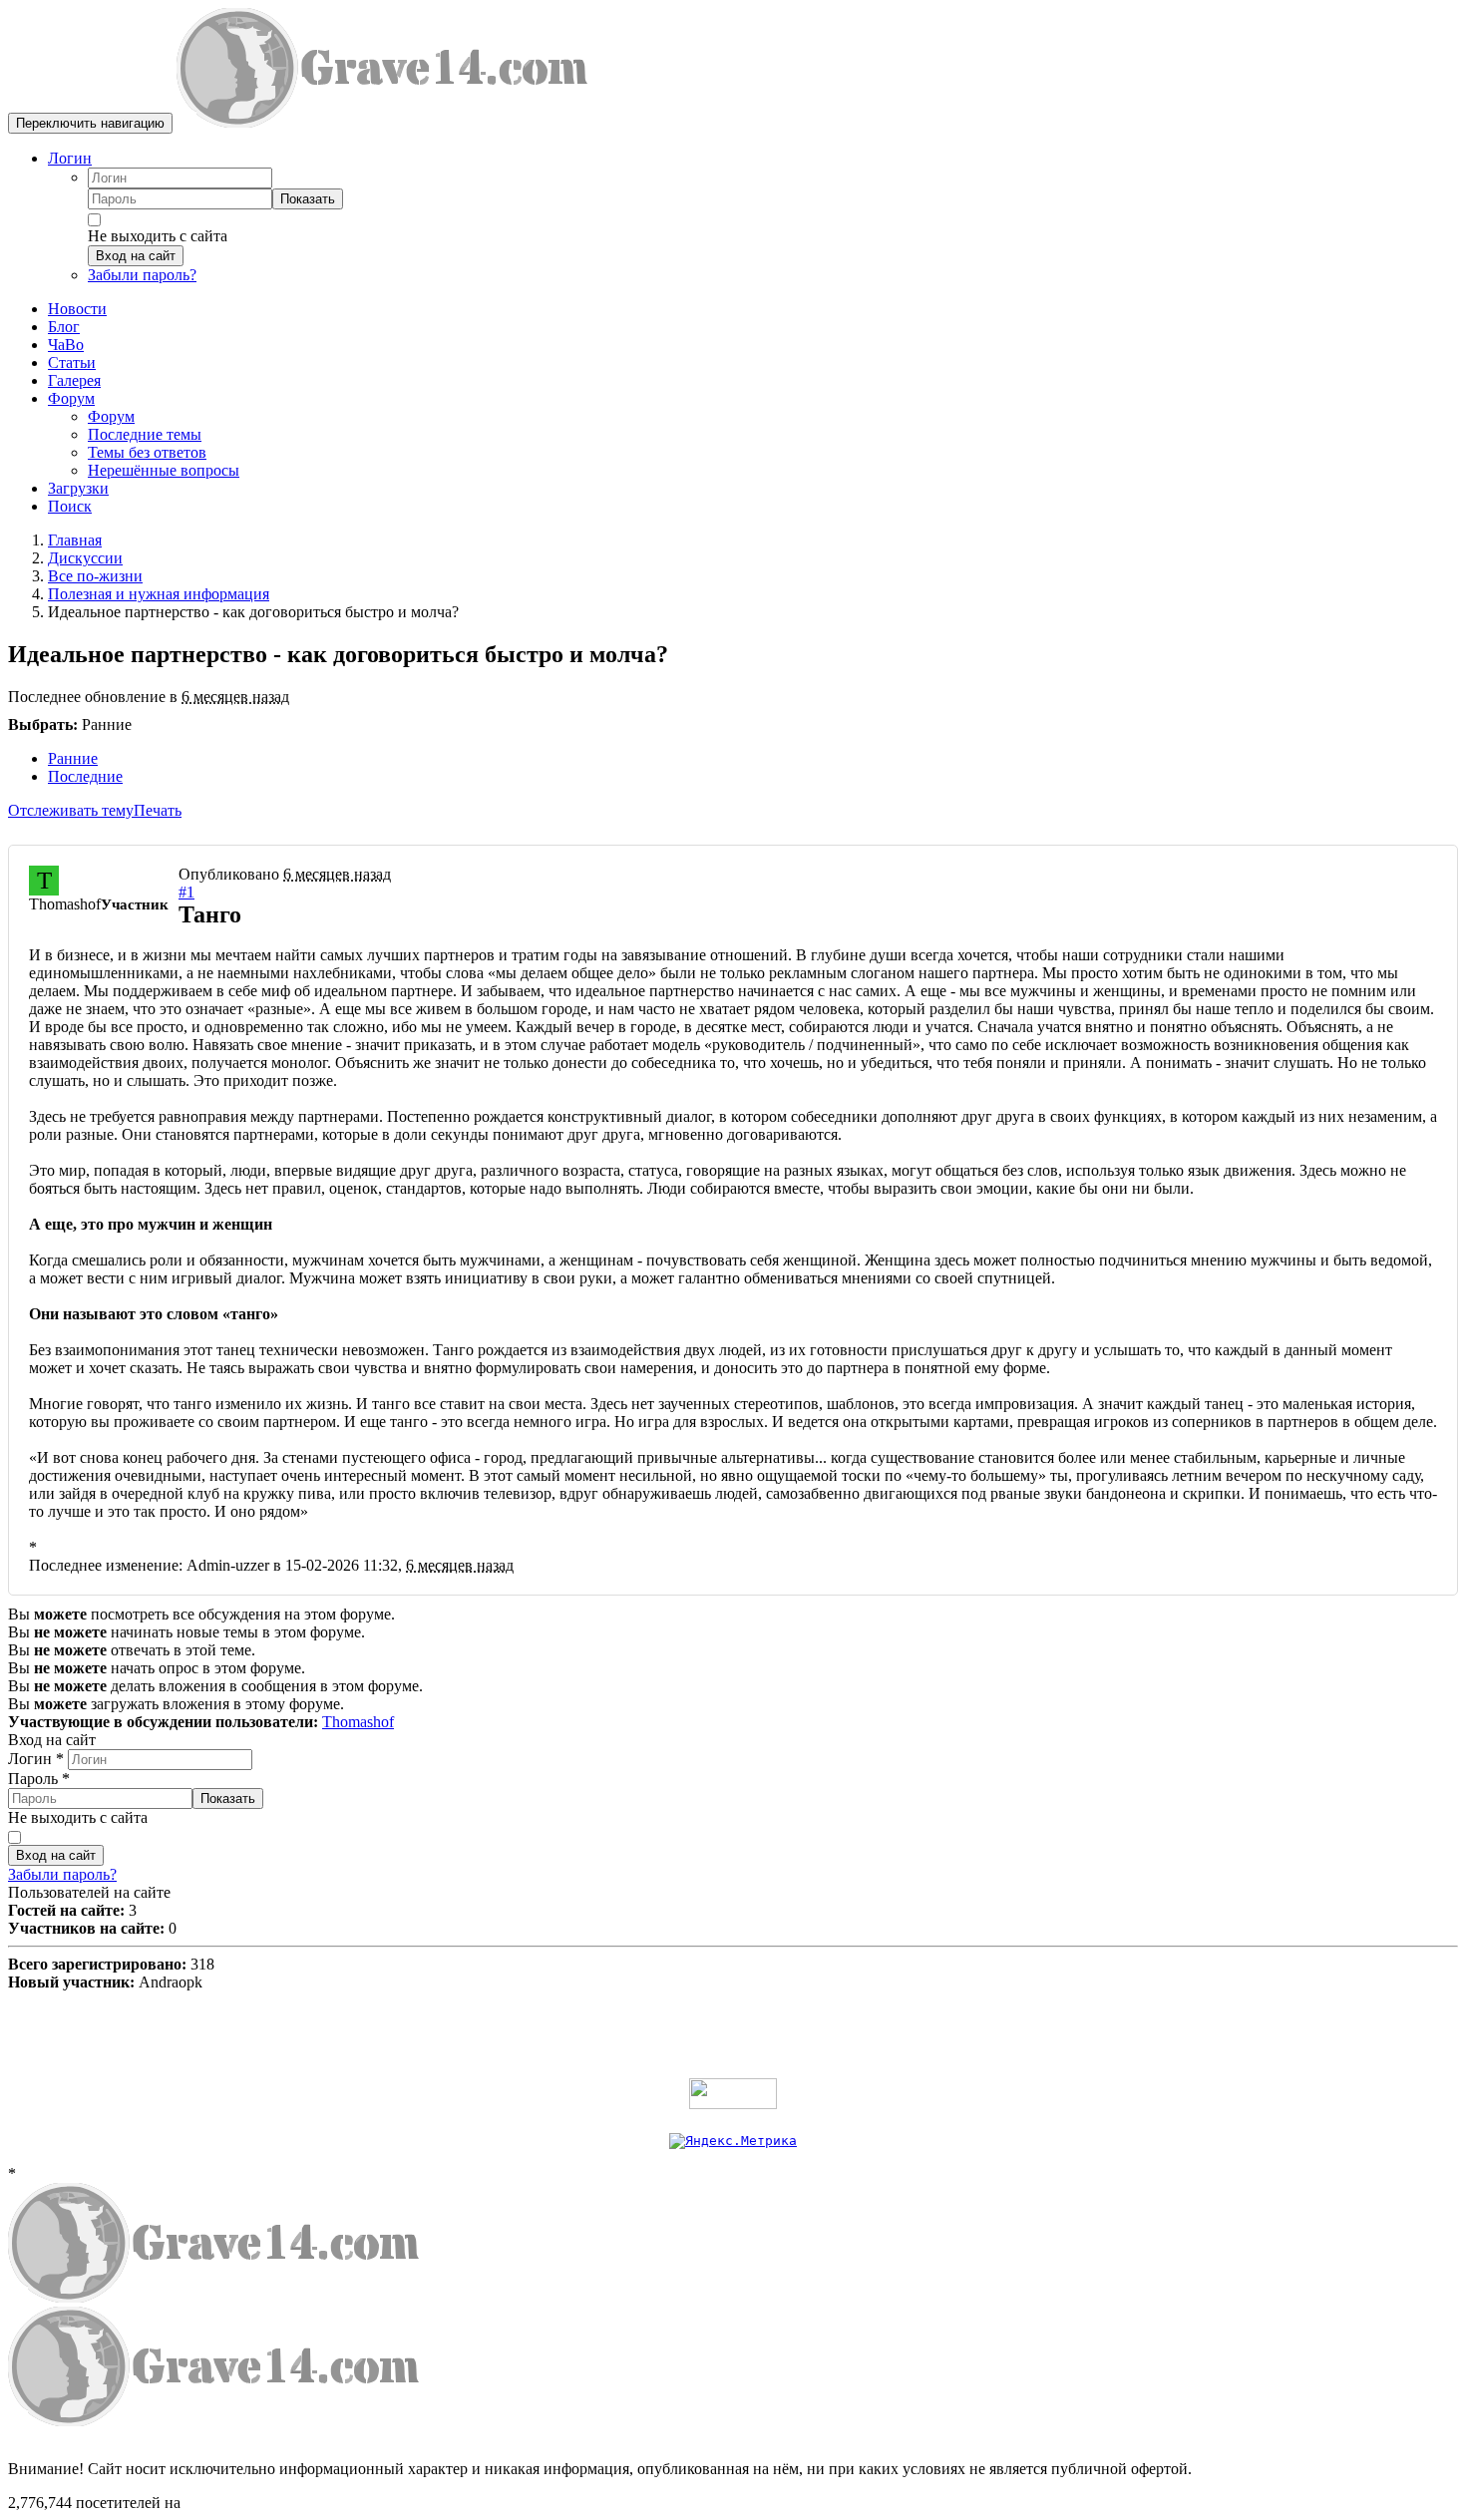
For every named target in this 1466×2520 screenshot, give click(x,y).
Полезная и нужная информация (159, 594)
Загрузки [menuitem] (78, 488)
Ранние (73, 758)
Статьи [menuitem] (72, 362)
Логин (70, 158)
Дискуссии (85, 558)
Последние (85, 776)
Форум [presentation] (71, 398)
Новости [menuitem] (77, 309)
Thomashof (358, 1722)
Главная (75, 540)
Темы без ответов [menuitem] (147, 452)
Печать (158, 810)
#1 (186, 892)
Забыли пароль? (142, 275)
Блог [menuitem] (64, 327)
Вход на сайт (136, 256)
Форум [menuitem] (111, 416)
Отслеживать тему (71, 810)
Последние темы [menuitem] (145, 434)
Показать (308, 199)
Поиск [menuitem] (70, 506)
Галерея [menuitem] (74, 380)
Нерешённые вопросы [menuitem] (164, 470)
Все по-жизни (95, 576)
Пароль (39, 1779)
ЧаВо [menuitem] (66, 345)
